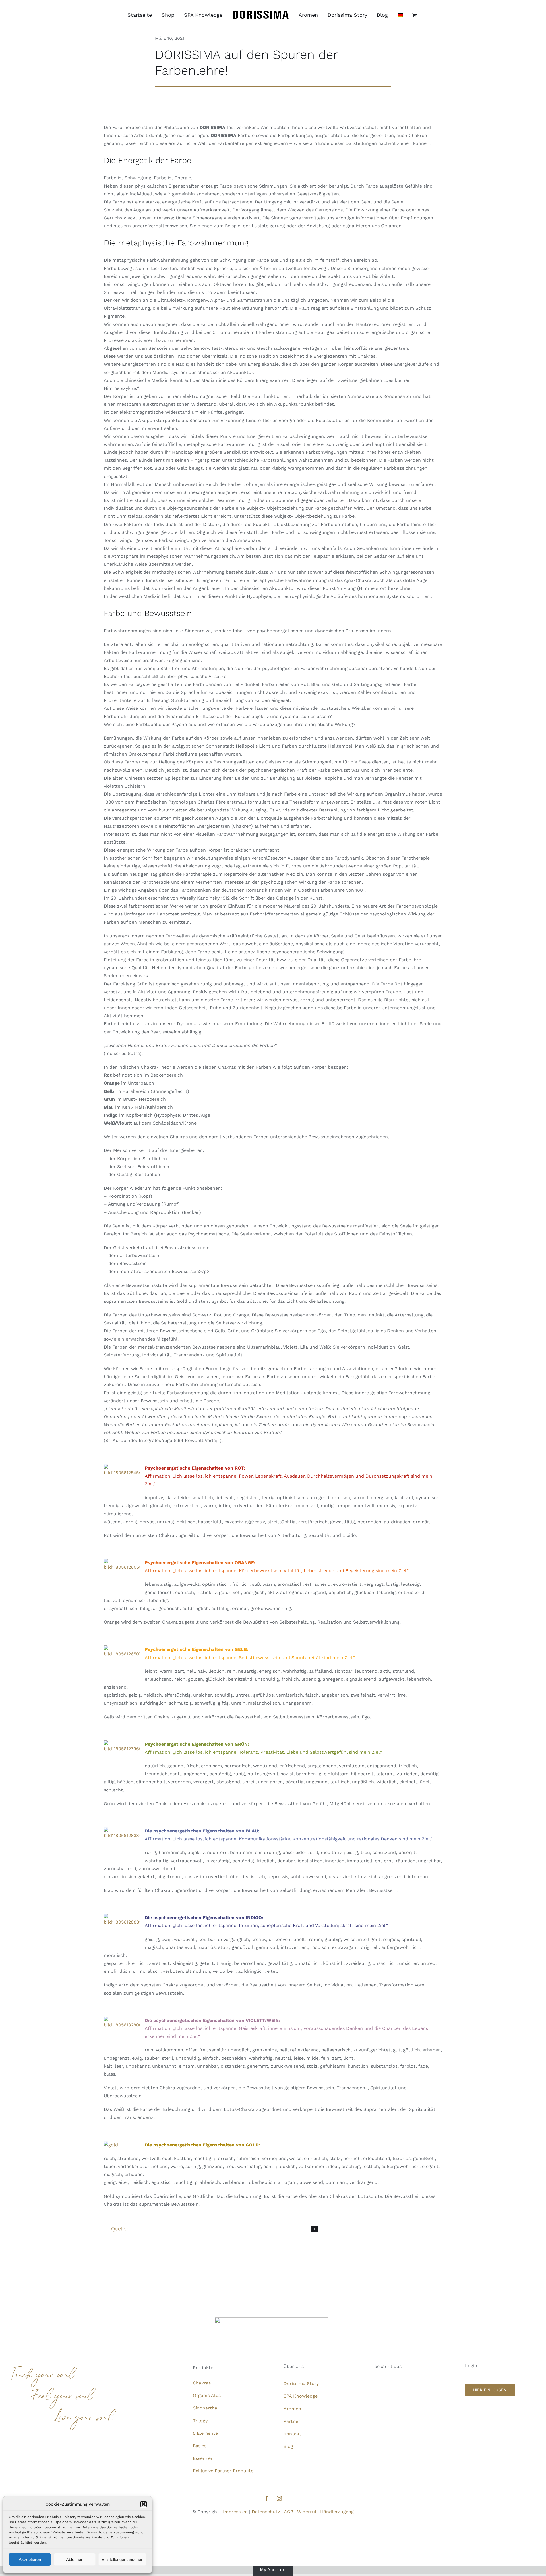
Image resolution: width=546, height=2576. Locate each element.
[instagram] (279, 2498)
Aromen (292, 2409)
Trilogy (200, 2421)
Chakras (202, 2383)
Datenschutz (266, 2512)
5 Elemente (205, 2433)
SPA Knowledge (301, 2396)
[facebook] (267, 2498)
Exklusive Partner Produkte (223, 2471)
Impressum (235, 2512)
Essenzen (203, 2458)
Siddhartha (205, 2408)
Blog (288, 2446)
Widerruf (307, 2512)
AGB (288, 2512)
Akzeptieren (30, 2559)
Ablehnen (75, 2559)
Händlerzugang (337, 2512)
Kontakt (292, 2434)
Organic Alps (207, 2395)
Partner (292, 2421)
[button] (144, 2504)
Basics (200, 2446)
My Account (273, 2570)
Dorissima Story (301, 2383)
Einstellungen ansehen (122, 2559)
